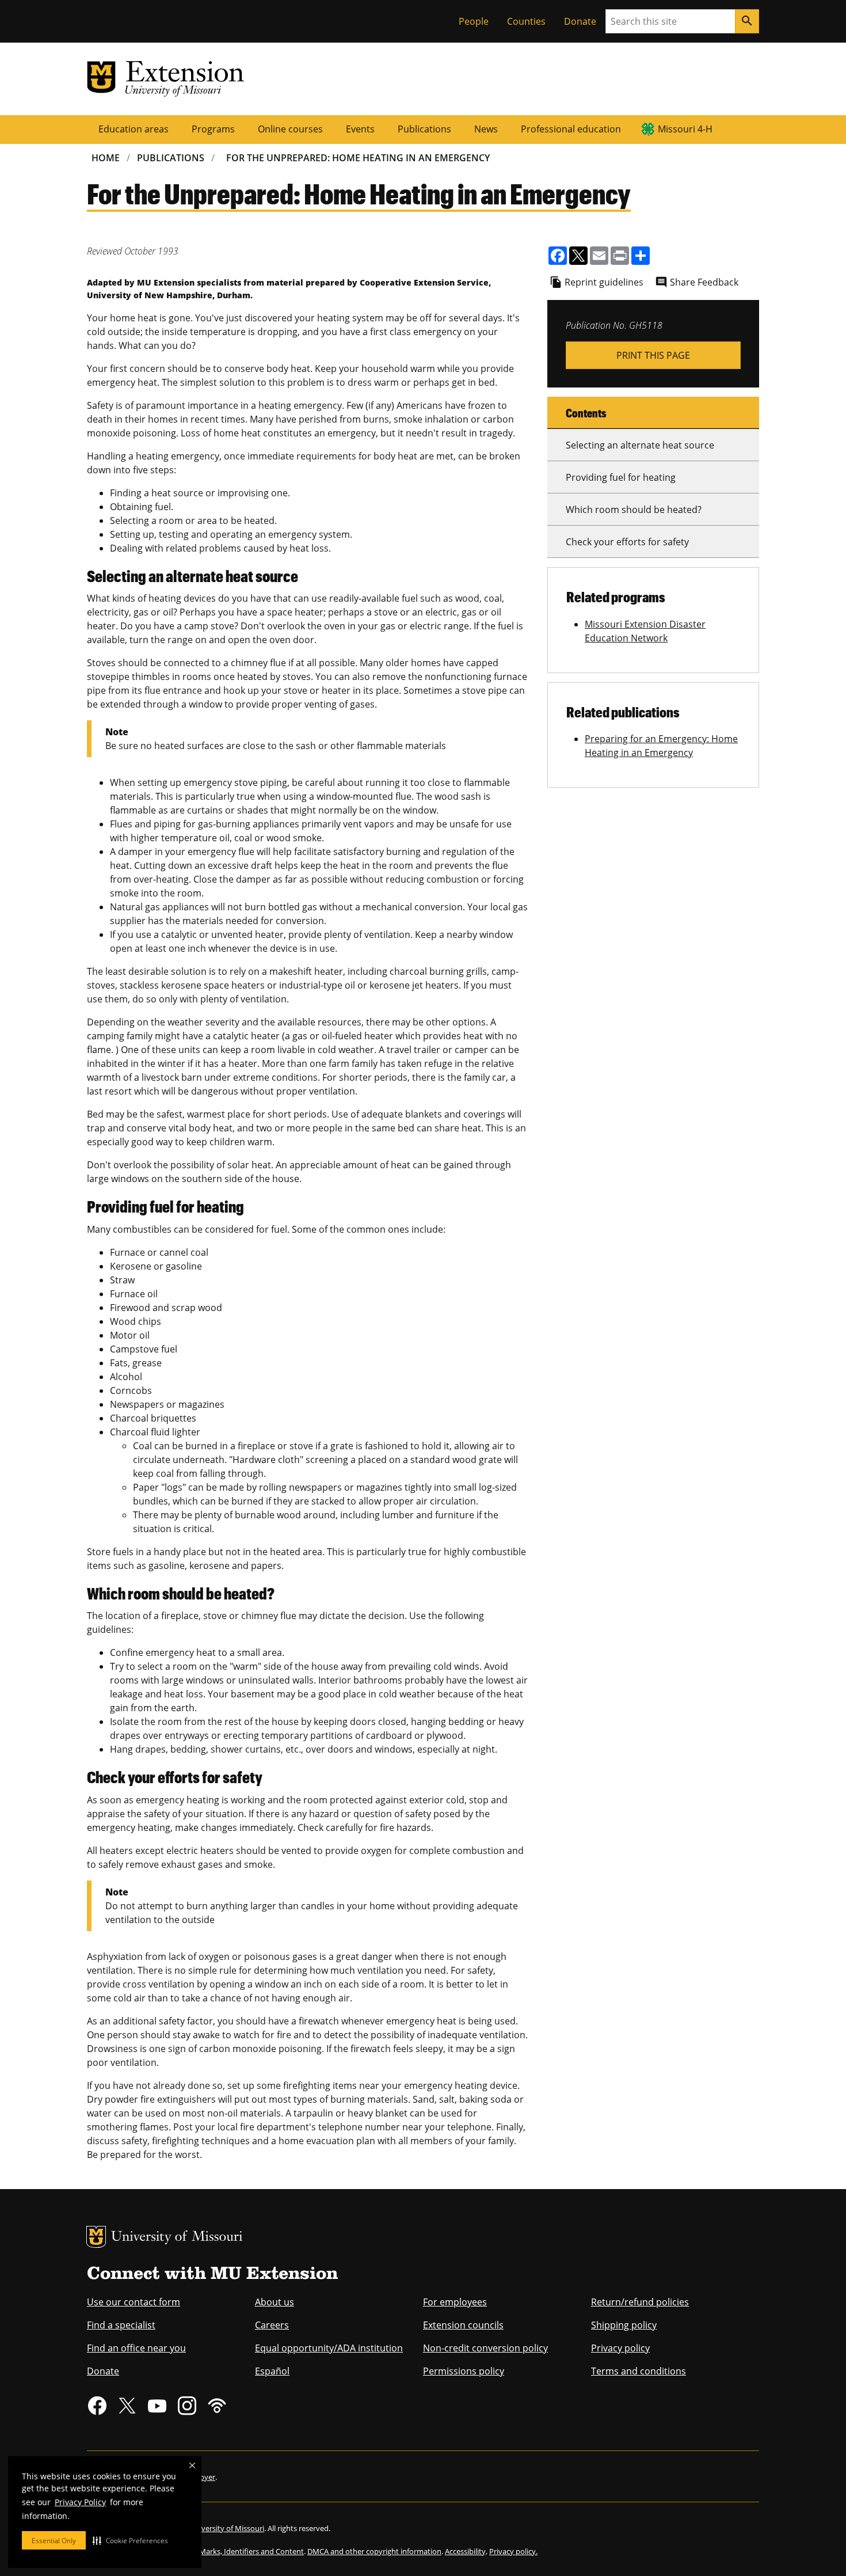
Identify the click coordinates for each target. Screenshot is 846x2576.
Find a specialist (121, 2325)
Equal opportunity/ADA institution (329, 2348)
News (486, 129)
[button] (130, 2540)
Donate (580, 21)
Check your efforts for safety (627, 542)
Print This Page (653, 355)
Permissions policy (464, 2371)
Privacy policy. (513, 2551)
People (474, 21)
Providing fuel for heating (621, 477)
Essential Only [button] (54, 2541)
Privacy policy (620, 2348)
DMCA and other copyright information (374, 2551)
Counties (526, 21)
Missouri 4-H (685, 129)
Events (360, 129)
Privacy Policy (80, 2502)
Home (106, 158)
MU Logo (96, 2237)
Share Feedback (704, 282)
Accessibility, (466, 2551)
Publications (424, 129)
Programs (213, 129)
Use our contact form (134, 2302)
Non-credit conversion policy (485, 2348)
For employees (455, 2302)
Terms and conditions (639, 2371)
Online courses (290, 129)
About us (275, 2302)
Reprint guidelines (604, 282)
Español (272, 2371)
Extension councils (463, 2325)
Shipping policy (624, 2325)
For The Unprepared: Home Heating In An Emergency (358, 158)
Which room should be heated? (634, 510)
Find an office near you (136, 2348)
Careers (272, 2325)
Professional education (571, 129)
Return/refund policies (640, 2302)
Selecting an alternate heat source (640, 445)
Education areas (134, 129)
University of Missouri (177, 2238)
